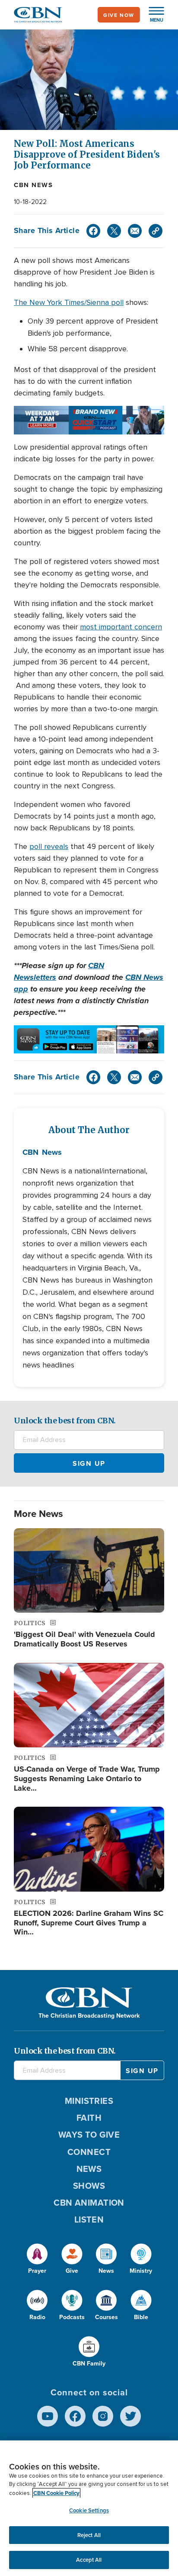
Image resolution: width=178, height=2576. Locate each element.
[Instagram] (103, 2416)
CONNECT (89, 2152)
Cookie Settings (89, 2510)
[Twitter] (114, 231)
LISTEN (89, 2219)
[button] (152, 15)
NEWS (89, 2169)
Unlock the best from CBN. (65, 1421)
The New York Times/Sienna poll (69, 302)
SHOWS (89, 2186)
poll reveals (49, 846)
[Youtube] (48, 2416)
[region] (89, 2508)
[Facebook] (93, 231)
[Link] (156, 231)
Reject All (89, 2535)
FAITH (89, 2118)
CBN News (33, 185)
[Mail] (135, 231)
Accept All (89, 2560)
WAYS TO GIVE (89, 2134)
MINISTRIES (89, 2101)
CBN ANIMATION (89, 2202)
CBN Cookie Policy (56, 2493)
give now (119, 15)
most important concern (121, 627)
